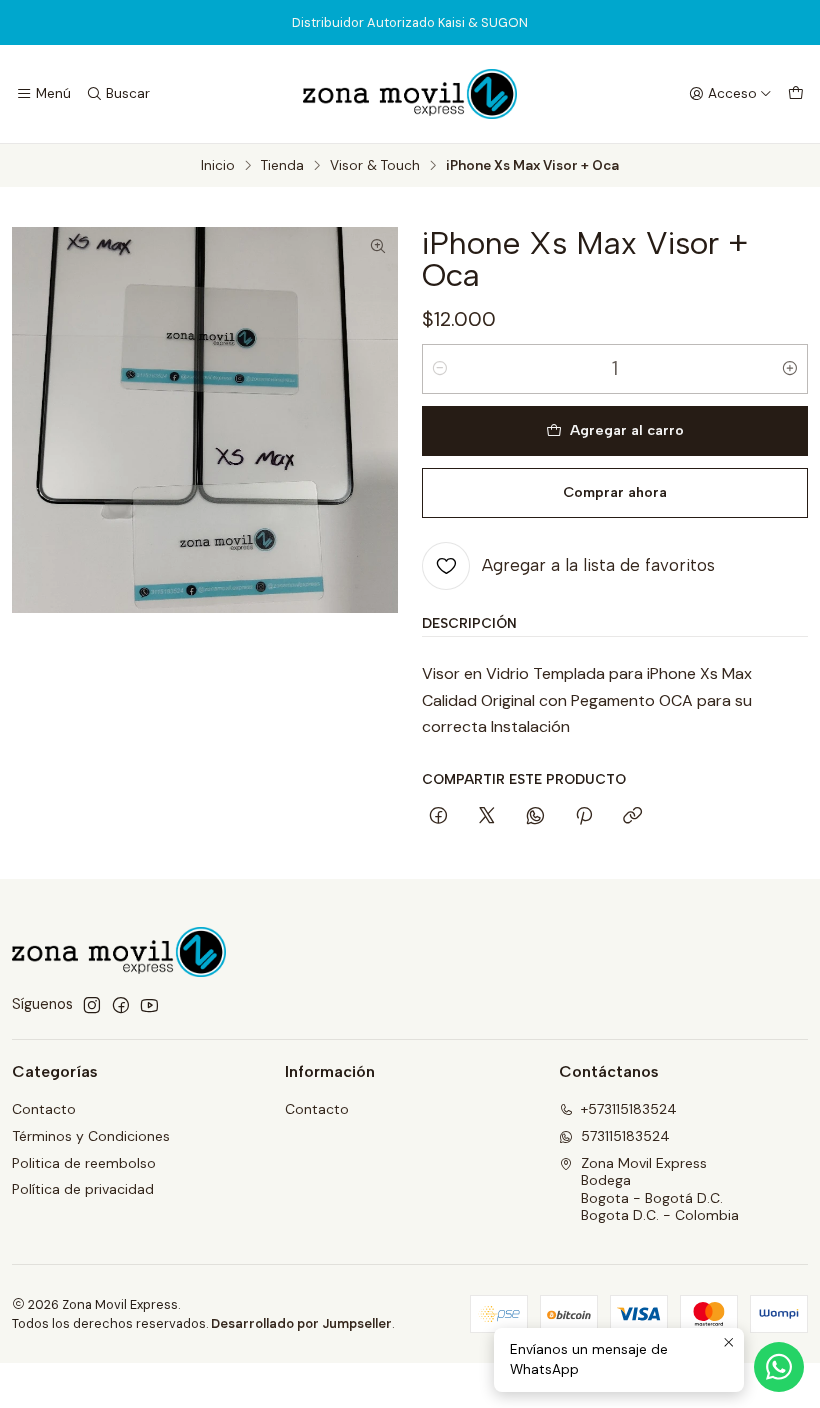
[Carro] (796, 94)
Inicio (218, 166)
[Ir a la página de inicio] (410, 94)
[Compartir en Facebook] (438, 817)
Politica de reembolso (84, 1163)
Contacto (44, 1109)
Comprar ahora (615, 492)
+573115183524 (629, 1109)
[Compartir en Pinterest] (584, 817)
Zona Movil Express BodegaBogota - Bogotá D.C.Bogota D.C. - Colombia (660, 1189)
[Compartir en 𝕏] (487, 817)
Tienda (282, 166)
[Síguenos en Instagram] (92, 1005)
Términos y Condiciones (91, 1136)
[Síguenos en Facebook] (121, 1005)
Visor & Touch (375, 166)
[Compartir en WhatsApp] (535, 817)
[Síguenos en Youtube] (149, 1005)
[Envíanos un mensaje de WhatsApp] (779, 1367)
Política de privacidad (83, 1189)
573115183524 (625, 1136)
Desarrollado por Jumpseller (301, 1323)
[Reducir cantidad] (440, 369)
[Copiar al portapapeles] (632, 817)
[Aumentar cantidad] (790, 369)
